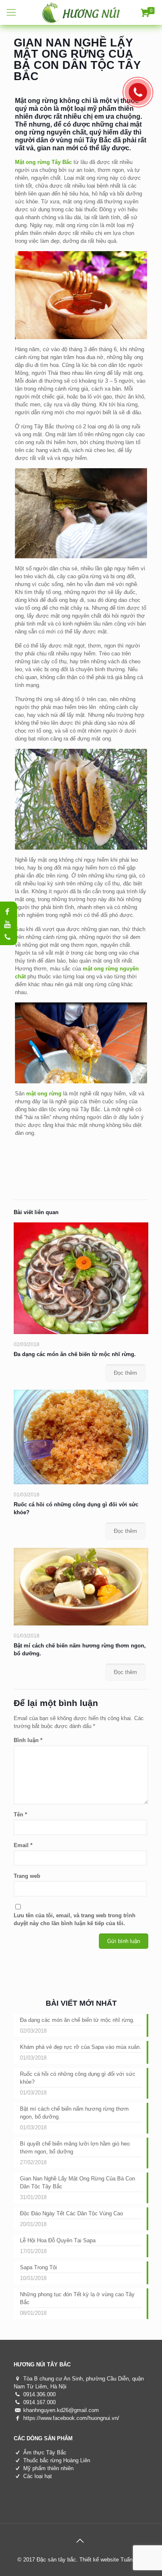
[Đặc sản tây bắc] (81, 12)
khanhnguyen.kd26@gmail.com (61, 2410)
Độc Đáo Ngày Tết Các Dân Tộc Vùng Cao (71, 2213)
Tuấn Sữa (133, 2560)
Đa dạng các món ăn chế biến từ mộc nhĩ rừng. (75, 1354)
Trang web (27, 1876)
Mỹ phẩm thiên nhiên (48, 2468)
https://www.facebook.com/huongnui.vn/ (71, 2418)
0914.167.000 (39, 2402)
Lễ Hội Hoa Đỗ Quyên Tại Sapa (58, 2240)
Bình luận (28, 1740)
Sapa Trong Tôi (38, 2267)
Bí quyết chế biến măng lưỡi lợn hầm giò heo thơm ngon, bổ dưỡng (75, 2148)
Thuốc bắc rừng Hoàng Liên (57, 2460)
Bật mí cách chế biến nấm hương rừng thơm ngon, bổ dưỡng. (74, 2113)
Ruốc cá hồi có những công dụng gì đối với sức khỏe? (78, 2078)
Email (23, 1845)
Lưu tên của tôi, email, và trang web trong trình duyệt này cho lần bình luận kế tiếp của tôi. (75, 1919)
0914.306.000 (39, 2394)
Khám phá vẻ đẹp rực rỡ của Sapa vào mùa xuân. (81, 2047)
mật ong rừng (44, 1094)
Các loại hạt (38, 2476)
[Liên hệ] (140, 94)
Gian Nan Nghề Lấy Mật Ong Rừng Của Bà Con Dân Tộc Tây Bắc (77, 2183)
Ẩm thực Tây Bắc (45, 2453)
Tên (20, 1815)
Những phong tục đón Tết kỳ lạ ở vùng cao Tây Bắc (77, 2298)
